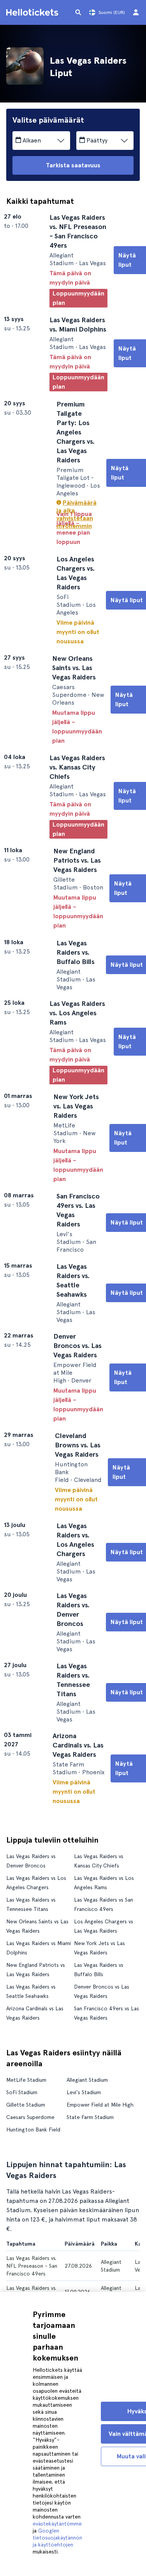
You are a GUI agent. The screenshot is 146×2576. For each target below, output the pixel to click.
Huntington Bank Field (33, 2212)
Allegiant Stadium (87, 2162)
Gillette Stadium (26, 2187)
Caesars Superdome (30, 2199)
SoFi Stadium (22, 2175)
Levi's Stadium (84, 2175)
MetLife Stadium (26, 2162)
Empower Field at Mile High (100, 2187)
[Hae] (78, 12)
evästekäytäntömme (57, 2524)
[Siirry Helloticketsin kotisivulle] (33, 12)
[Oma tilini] (136, 12)
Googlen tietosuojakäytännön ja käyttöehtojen (57, 2538)
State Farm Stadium (90, 2199)
